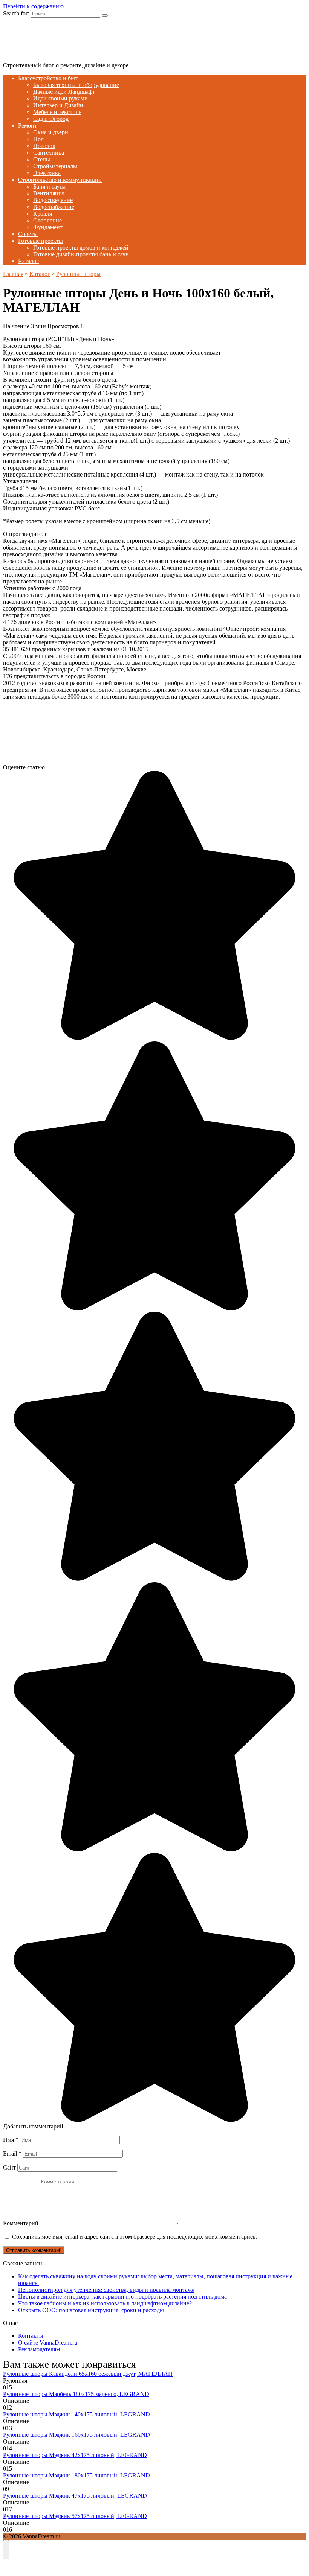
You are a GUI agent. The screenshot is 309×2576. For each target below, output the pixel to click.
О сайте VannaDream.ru (48, 2342)
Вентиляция (49, 193)
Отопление (47, 220)
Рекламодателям (39, 2349)
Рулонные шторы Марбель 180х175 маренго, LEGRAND (76, 2394)
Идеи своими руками (60, 98)
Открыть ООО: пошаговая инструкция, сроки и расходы (91, 2310)
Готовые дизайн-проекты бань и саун (81, 254)
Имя (11, 2140)
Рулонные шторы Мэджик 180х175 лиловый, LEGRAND (76, 2475)
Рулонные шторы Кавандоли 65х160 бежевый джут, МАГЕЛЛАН (88, 2374)
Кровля (43, 214)
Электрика (47, 173)
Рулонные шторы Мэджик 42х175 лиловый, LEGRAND (75, 2455)
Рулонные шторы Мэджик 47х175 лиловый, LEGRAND (75, 2496)
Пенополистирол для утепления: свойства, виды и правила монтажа (106, 2290)
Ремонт (28, 126)
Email (12, 2154)
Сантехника (49, 153)
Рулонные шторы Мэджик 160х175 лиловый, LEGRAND (76, 2435)
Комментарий (21, 2223)
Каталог (28, 261)
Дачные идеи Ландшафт (64, 92)
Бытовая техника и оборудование (76, 85)
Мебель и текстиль (57, 112)
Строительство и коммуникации (60, 180)
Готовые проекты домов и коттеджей (81, 247)
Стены (42, 159)
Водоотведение (53, 200)
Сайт (9, 2167)
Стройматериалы (55, 166)
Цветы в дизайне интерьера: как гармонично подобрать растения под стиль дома (122, 2297)
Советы (28, 234)
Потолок (44, 146)
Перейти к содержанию (33, 6)
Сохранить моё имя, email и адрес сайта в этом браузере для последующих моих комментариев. (135, 2237)
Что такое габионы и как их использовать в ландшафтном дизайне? (105, 2303)
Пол (38, 139)
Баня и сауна (49, 187)
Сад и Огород (51, 119)
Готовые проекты (41, 241)
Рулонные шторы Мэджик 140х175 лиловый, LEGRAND (76, 2414)
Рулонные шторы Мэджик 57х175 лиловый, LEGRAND (75, 2516)
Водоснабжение (54, 207)
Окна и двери (51, 132)
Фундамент (48, 227)
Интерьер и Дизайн (58, 105)
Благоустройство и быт (48, 78)
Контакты (31, 2336)
